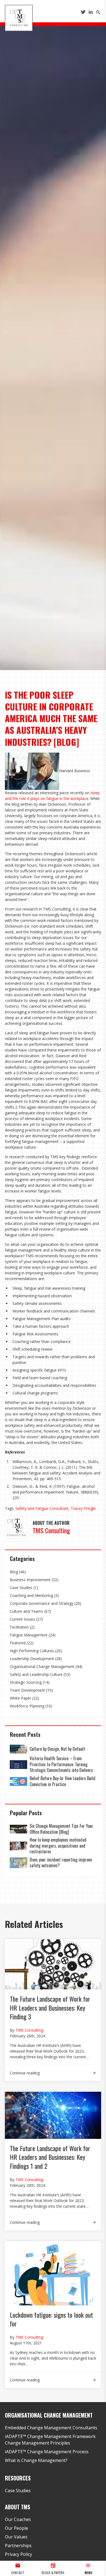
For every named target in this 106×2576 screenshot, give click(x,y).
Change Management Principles (38, 2443)
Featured (18, 1643)
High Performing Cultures (32, 1651)
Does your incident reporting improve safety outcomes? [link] (61, 1863)
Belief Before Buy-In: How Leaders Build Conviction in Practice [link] (63, 1781)
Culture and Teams (26, 1611)
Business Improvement (30, 1580)
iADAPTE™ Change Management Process (47, 2452)
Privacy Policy (18, 2554)
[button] (88, 2568)
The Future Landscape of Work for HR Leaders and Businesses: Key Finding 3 (50, 2008)
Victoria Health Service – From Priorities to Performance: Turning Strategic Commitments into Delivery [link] (61, 1764)
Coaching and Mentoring (31, 1595)
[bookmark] (19, 17)
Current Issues (22, 1619)
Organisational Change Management (42, 1666)
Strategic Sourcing (26, 1682)
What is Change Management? (36, 2460)
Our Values (16, 2537)
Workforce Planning (27, 1706)
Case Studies (21, 1588)
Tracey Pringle (83, 1508)
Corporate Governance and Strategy (42, 1603)
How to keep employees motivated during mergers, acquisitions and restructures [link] (58, 1846)
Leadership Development (32, 1659)
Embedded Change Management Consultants (51, 2428)
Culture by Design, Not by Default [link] (58, 1749)
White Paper (21, 1698)
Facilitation (19, 1627)
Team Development (27, 1690)
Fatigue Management (29, 1635)
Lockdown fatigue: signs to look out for (51, 2319)
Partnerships (18, 2546)
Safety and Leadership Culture (36, 1674)
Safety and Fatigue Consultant (42, 1508)
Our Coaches (18, 2519)
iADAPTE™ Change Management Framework (50, 2436)
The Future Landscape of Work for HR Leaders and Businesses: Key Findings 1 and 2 (50, 2157)
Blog (14, 1572)
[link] (18, 1749)
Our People (16, 2528)
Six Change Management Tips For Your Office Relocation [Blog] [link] (61, 1829)
